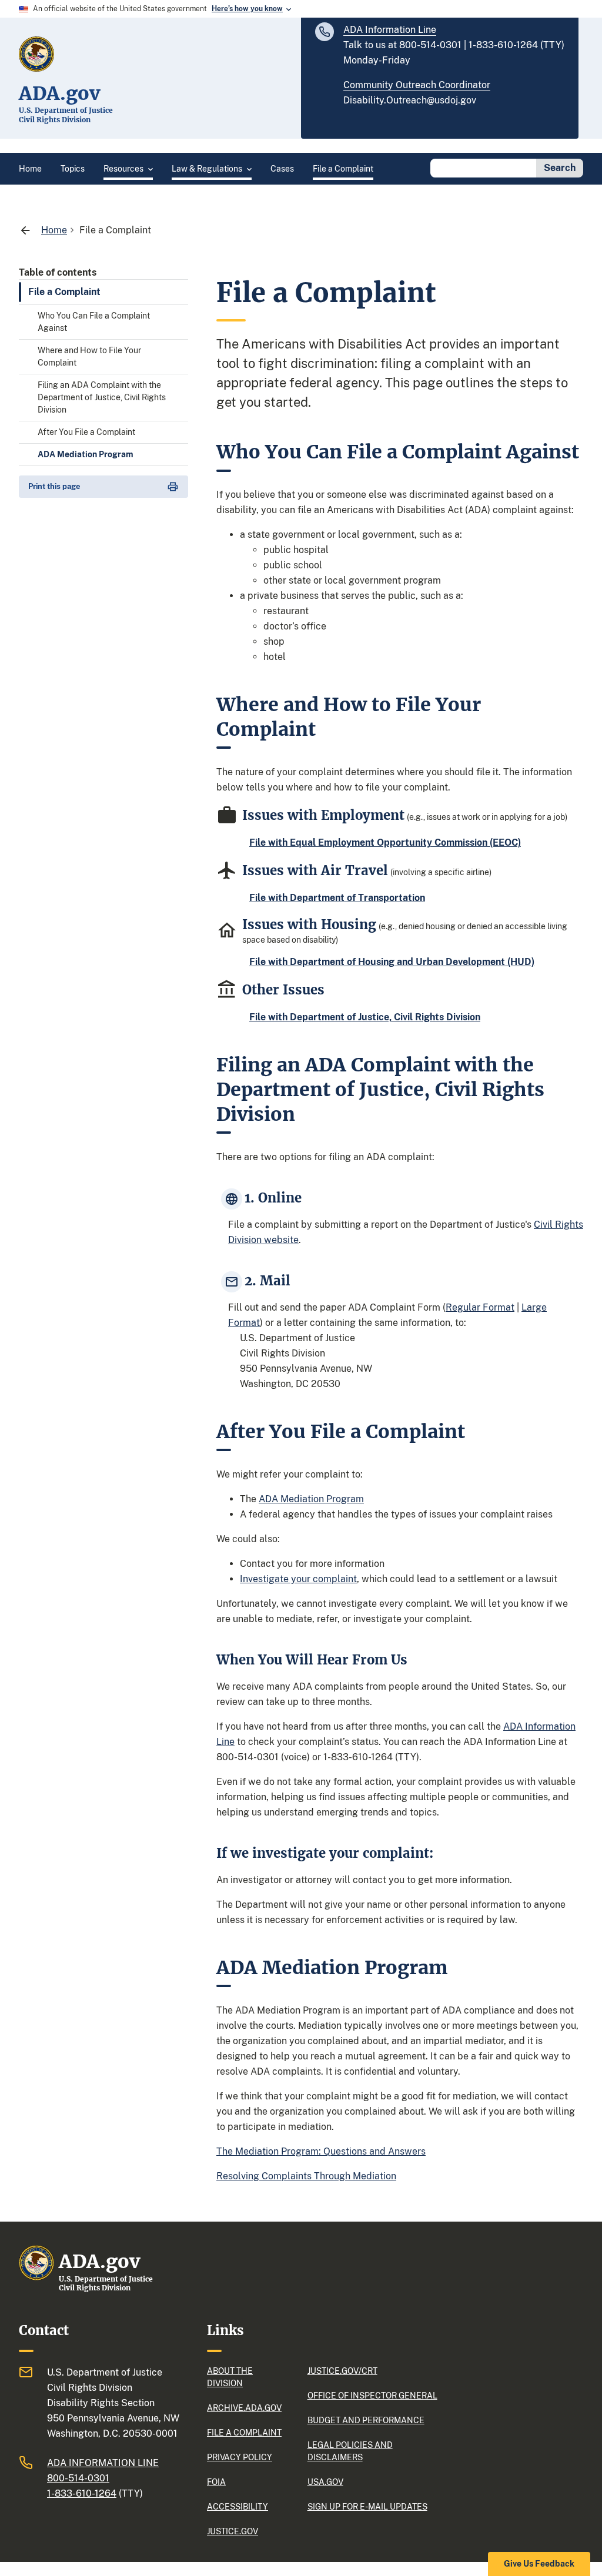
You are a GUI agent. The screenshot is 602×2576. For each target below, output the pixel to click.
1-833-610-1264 (82, 2493)
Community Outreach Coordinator (417, 85)
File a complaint (244, 2433)
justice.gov (233, 2531)
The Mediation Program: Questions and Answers (321, 2151)
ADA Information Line (390, 30)
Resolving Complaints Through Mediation (306, 2176)
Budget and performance (366, 2420)
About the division (230, 2377)
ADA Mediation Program (86, 454)
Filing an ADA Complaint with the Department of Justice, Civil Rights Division (102, 397)
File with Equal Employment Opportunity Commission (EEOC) (385, 843)
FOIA (216, 2482)
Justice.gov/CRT (342, 2371)
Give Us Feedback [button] (539, 2564)
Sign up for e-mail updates (367, 2507)
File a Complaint (64, 292)
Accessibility (238, 2507)
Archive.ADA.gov (244, 2408)
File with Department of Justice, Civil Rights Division (365, 1017)
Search (560, 168)
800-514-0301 (78, 2478)
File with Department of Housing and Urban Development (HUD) (392, 962)
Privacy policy (240, 2457)
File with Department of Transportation (337, 898)
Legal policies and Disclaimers (350, 2451)
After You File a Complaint (86, 432)
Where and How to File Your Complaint (89, 356)
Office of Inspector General (372, 2396)
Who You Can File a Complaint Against (94, 322)
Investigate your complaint (298, 1579)
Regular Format (480, 1307)
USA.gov (325, 2482)
